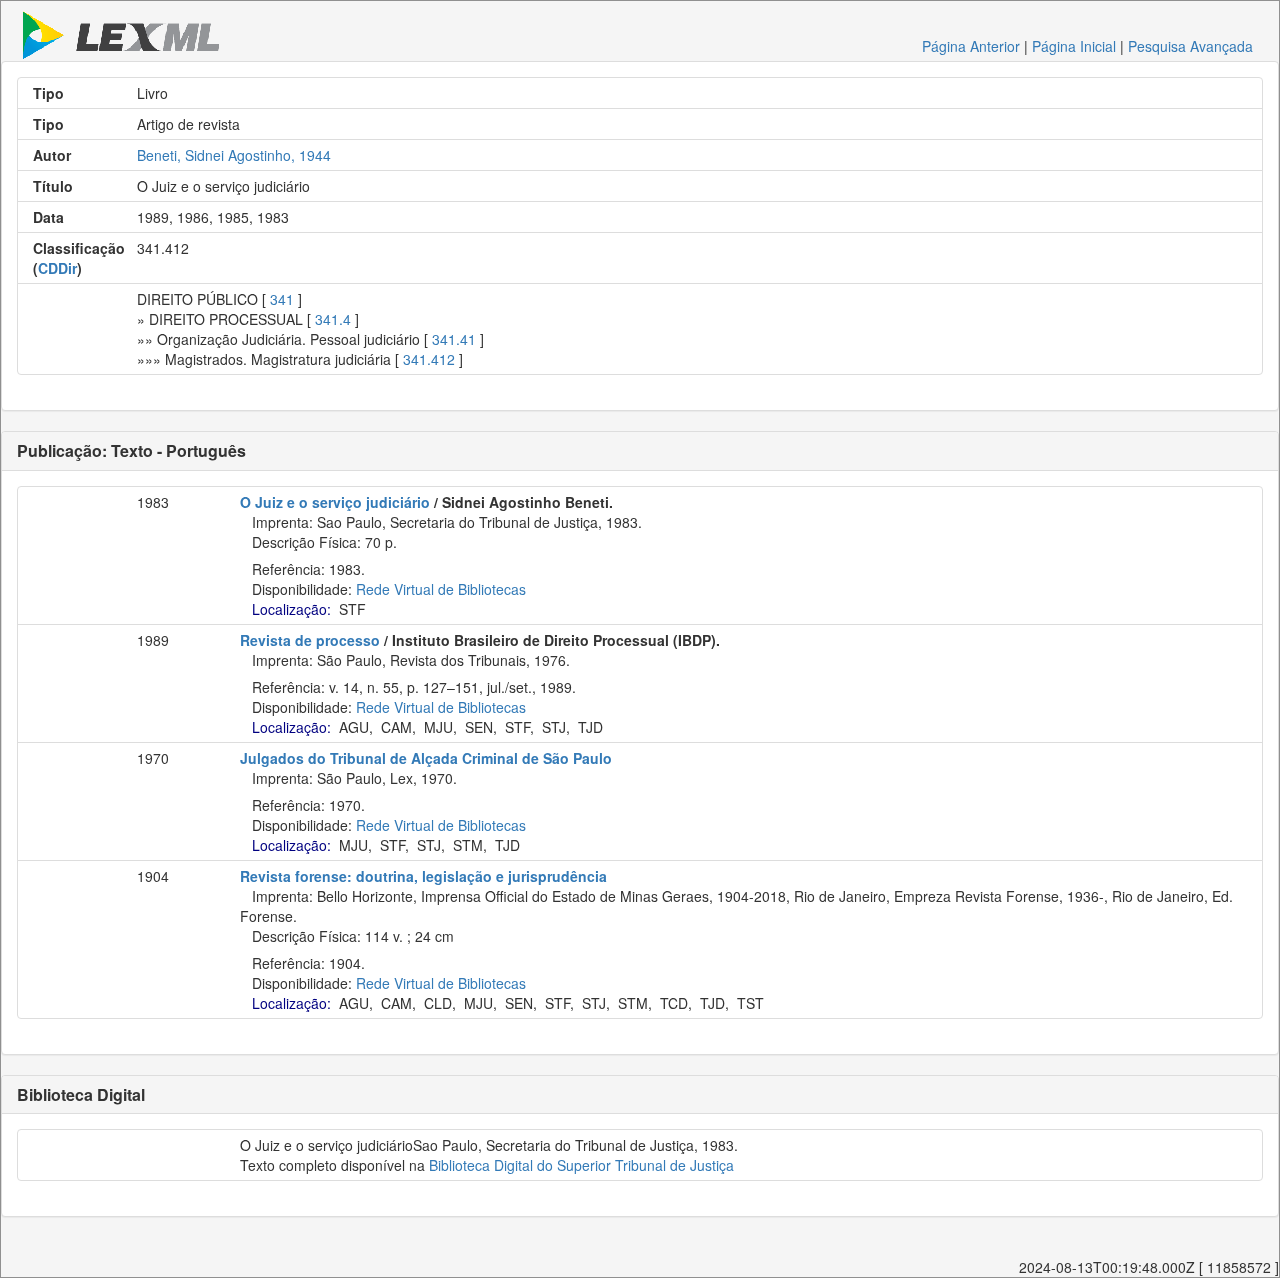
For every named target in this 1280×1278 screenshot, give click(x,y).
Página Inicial (1074, 46)
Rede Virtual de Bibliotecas (441, 589)
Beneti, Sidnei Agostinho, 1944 (234, 155)
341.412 (429, 359)
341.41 (454, 339)
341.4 (333, 319)
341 (282, 299)
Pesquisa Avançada (1190, 46)
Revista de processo (310, 640)
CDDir (57, 268)
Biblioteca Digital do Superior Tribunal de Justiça (581, 1165)
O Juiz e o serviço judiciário (335, 502)
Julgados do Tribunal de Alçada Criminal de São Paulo (426, 758)
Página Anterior (971, 46)
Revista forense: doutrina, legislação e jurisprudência (423, 876)
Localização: (291, 609)
